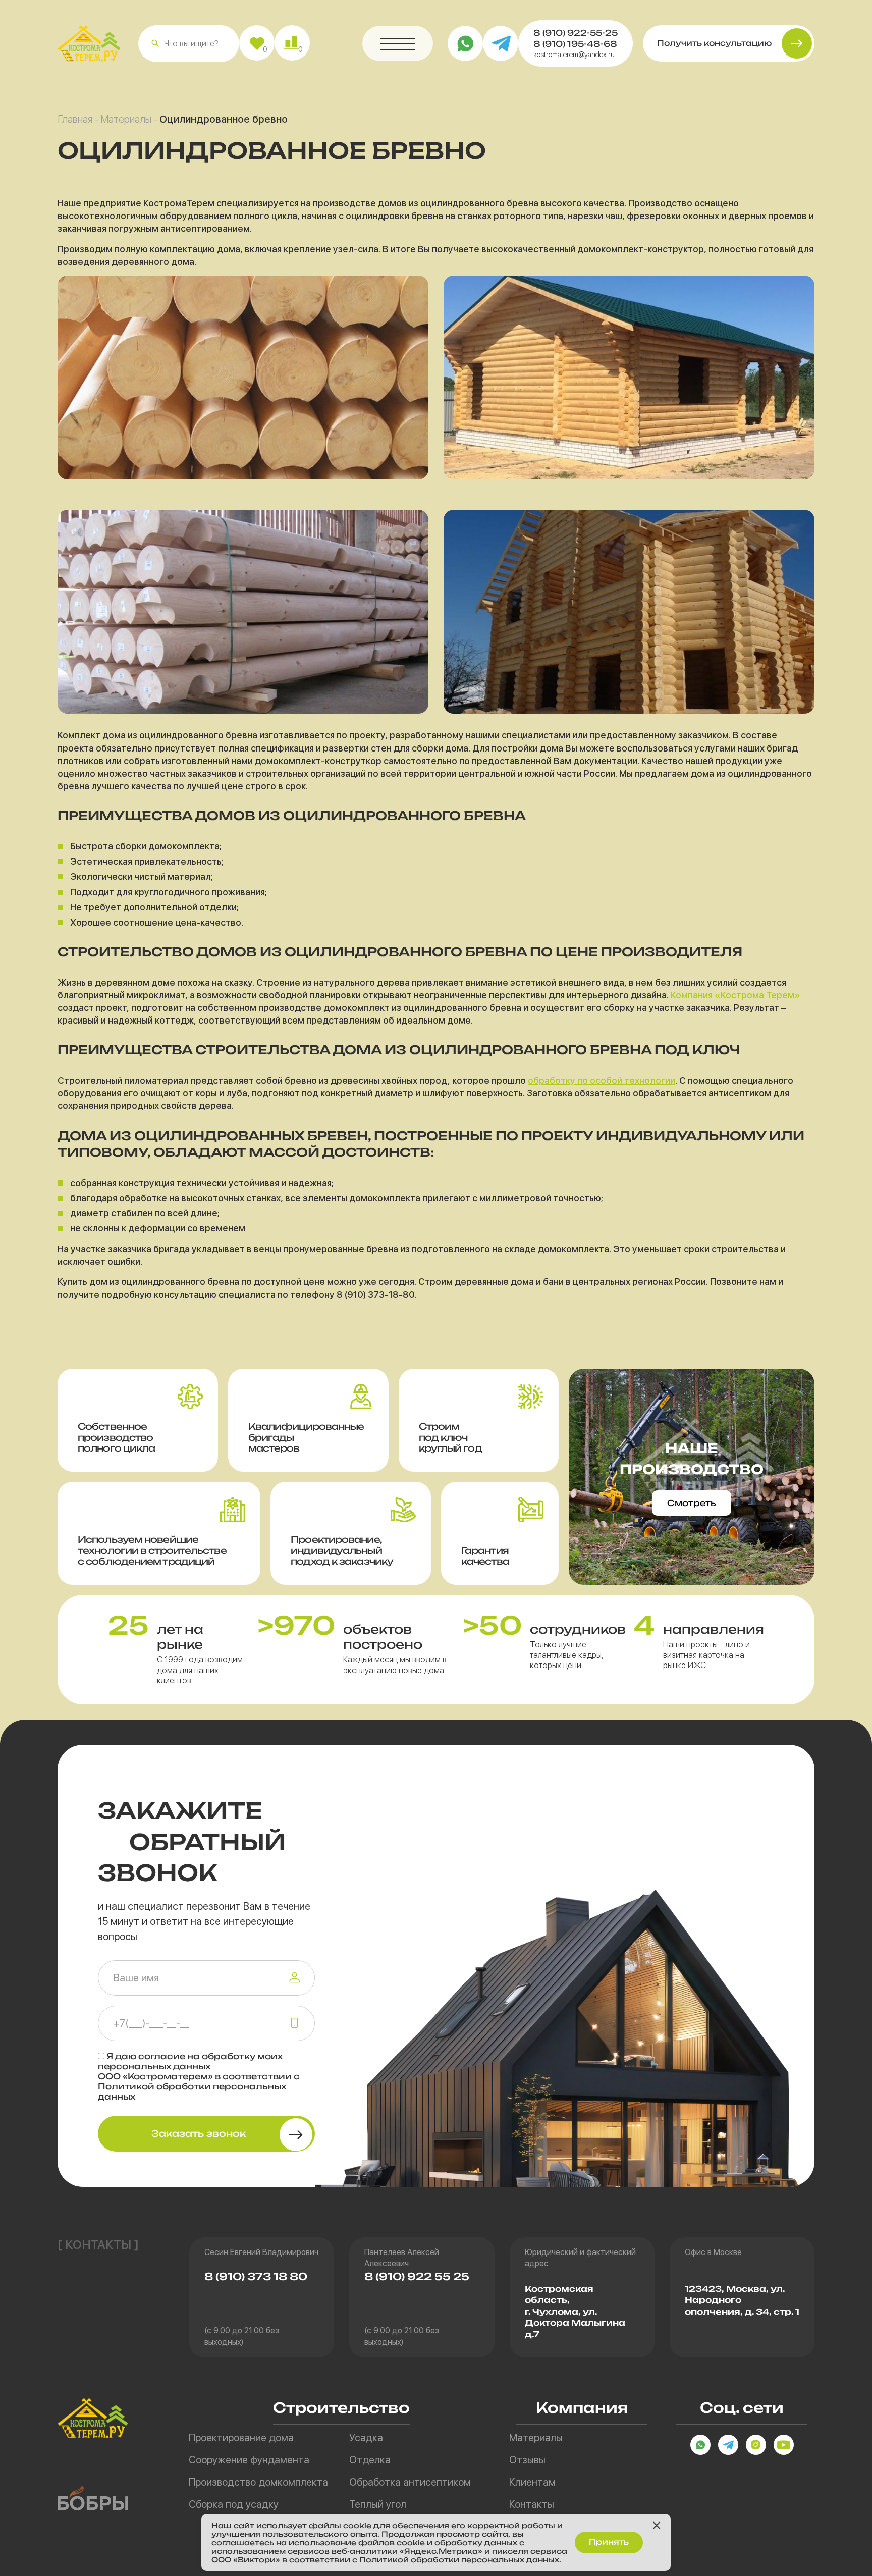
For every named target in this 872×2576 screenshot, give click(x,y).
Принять (609, 2542)
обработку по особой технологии (602, 1080)
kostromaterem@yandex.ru (574, 55)
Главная (75, 119)
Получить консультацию (714, 43)
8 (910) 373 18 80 (256, 2276)
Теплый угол (378, 2504)
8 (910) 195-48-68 (575, 44)
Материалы (126, 119)
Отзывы (527, 2460)
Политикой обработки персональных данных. (460, 2560)
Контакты (532, 2504)
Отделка (370, 2460)
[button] (155, 43)
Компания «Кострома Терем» (735, 995)
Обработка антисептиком (410, 2482)
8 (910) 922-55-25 (576, 33)
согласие (162, 2056)
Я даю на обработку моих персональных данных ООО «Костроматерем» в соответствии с (199, 2076)
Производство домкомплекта (258, 2482)
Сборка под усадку (234, 2504)
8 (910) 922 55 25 (417, 2276)
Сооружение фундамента (249, 2460)
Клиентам (532, 2482)
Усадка (366, 2438)
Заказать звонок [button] (199, 2133)
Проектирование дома (241, 2438)
